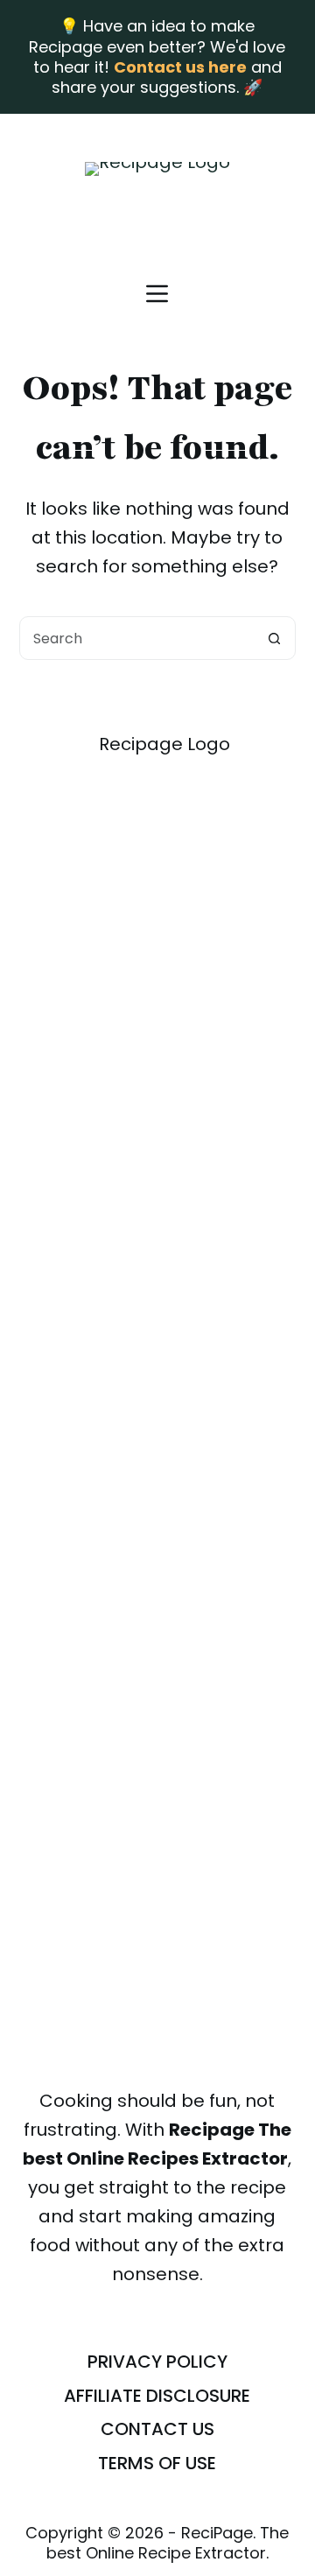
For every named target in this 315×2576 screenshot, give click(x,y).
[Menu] (157, 294)
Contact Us (157, 2429)
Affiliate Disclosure (157, 2396)
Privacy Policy (157, 2362)
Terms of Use (157, 2463)
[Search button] (274, 638)
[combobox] (137, 638)
